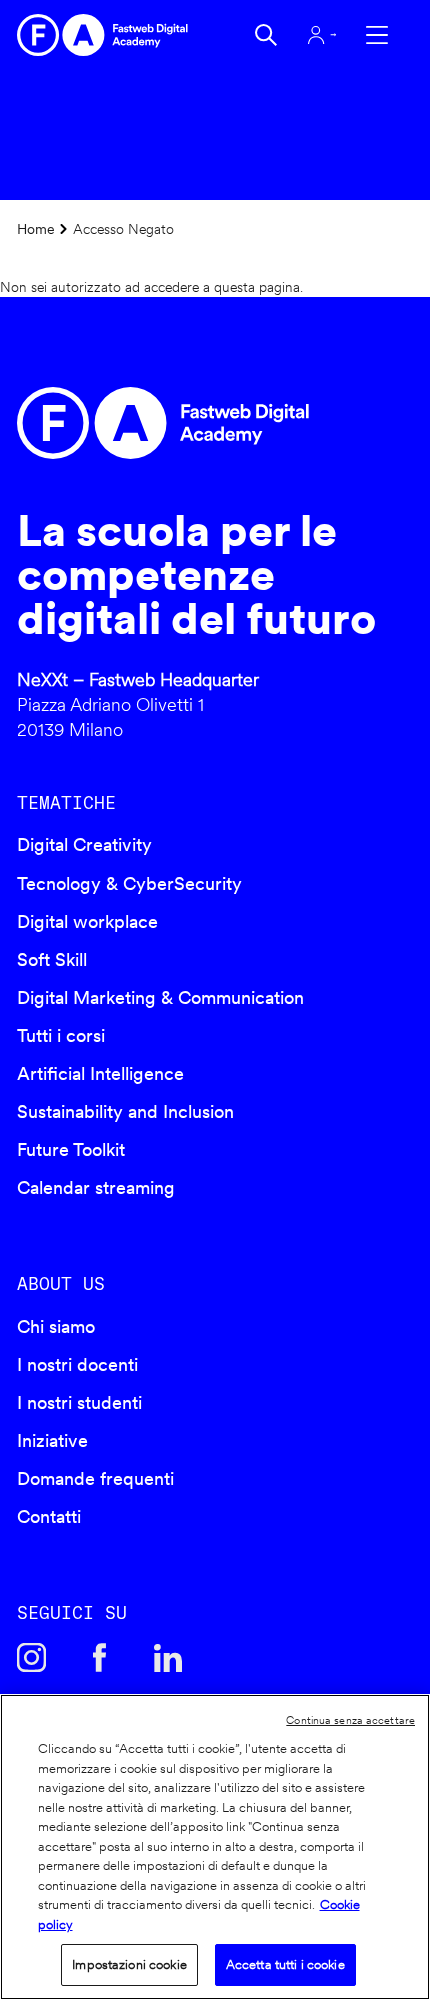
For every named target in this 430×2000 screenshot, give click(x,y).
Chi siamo (56, 1326)
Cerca (266, 35)
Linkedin (168, 1657)
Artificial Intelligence (100, 1073)
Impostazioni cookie (129, 1964)
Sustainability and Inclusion (125, 1111)
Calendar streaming (96, 1187)
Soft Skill (52, 959)
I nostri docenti (77, 1364)
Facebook (100, 1657)
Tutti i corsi (61, 1035)
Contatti (49, 1516)
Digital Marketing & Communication (160, 997)
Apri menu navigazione (377, 35)
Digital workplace (87, 921)
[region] (215, 1847)
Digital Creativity (84, 844)
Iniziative (52, 1440)
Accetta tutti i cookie (285, 1964)
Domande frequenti (95, 1478)
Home (36, 228)
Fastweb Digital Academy (167, 423)
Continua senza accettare (350, 1720)
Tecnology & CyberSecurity (129, 883)
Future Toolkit (71, 1149)
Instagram (31, 1657)
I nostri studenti (79, 1402)
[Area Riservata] (322, 35)
